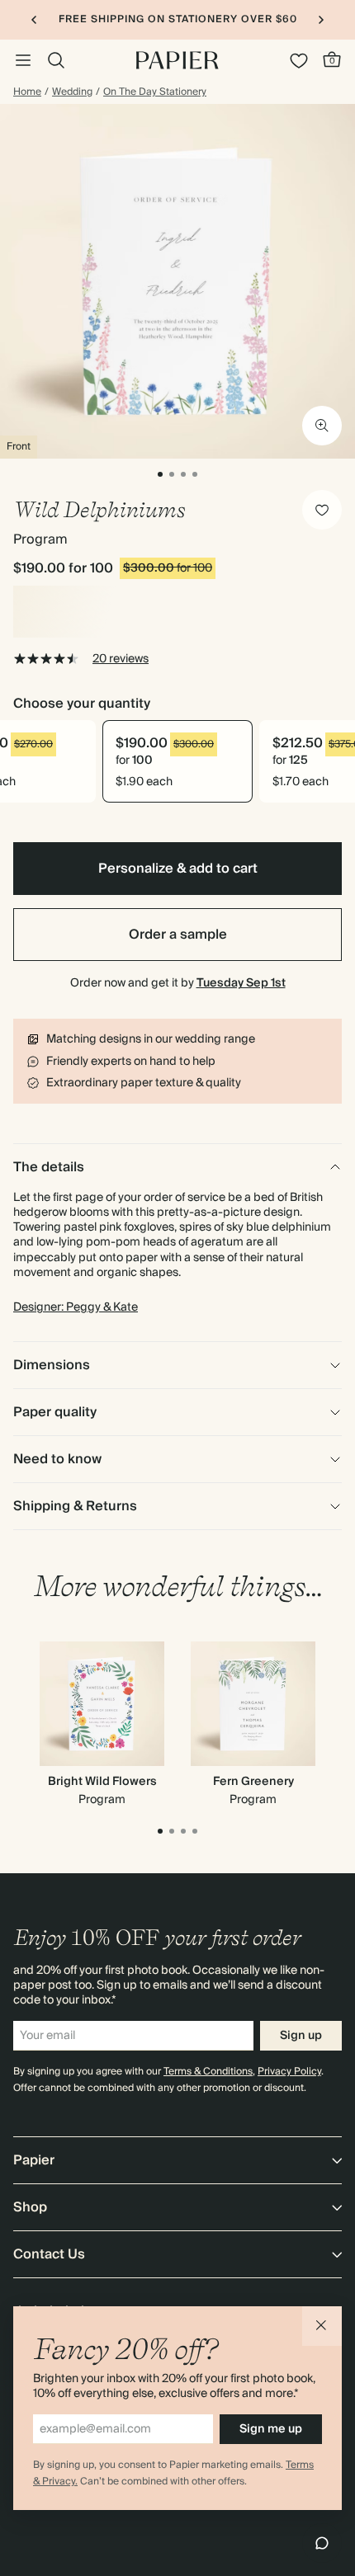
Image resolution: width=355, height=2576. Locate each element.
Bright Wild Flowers (102, 1782)
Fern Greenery (253, 1782)
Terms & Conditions (208, 2072)
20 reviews (121, 659)
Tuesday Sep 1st (241, 983)
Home (27, 92)
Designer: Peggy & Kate (76, 1307)
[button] (322, 2326)
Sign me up (271, 2429)
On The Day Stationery (155, 92)
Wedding (72, 92)
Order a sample (178, 935)
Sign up (301, 2036)
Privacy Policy (289, 2072)
